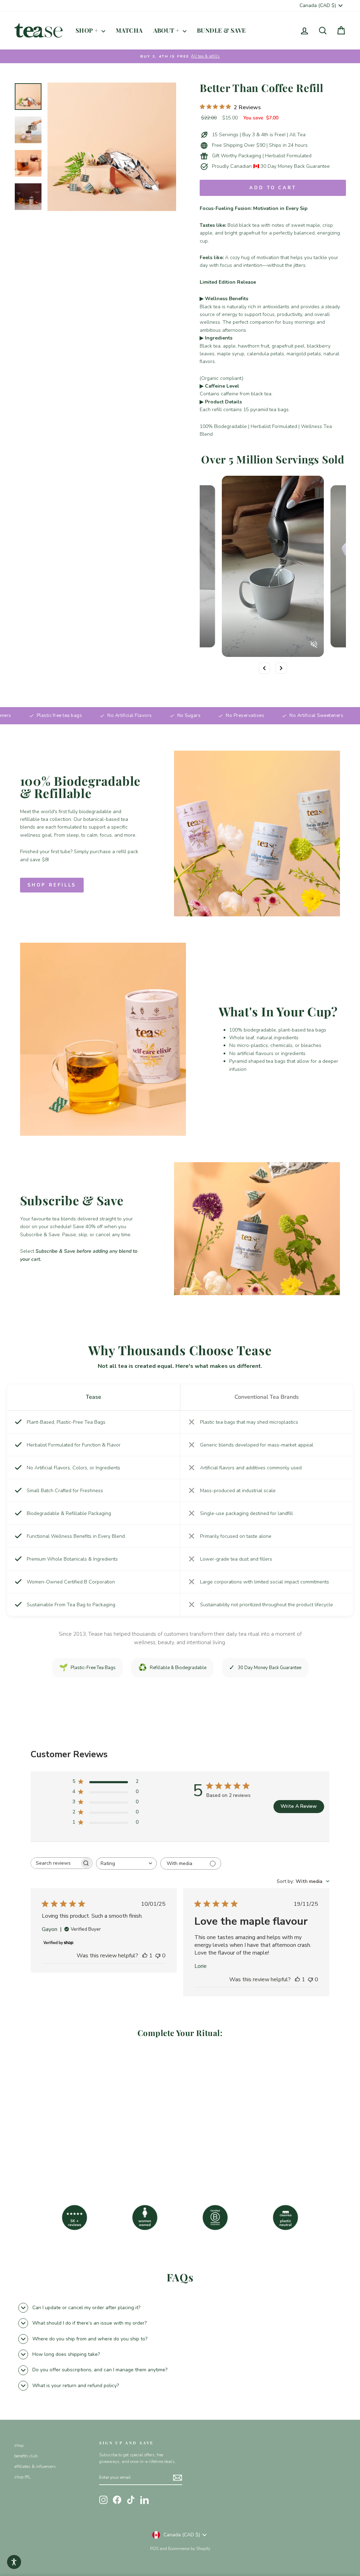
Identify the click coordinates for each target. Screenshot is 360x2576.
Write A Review (299, 1806)
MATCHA (129, 30)
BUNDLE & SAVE (221, 30)
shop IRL (22, 2477)
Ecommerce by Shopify (189, 2549)
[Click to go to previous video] (264, 668)
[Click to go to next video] (281, 668)
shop (19, 2445)
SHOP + (88, 30)
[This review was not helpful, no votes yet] (158, 1956)
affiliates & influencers (35, 2466)
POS (154, 2549)
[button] (14, 2562)
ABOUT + (167, 30)
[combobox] (126, 1863)
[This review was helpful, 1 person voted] (145, 1956)
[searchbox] (55, 1863)
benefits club (26, 2456)
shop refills (52, 885)
